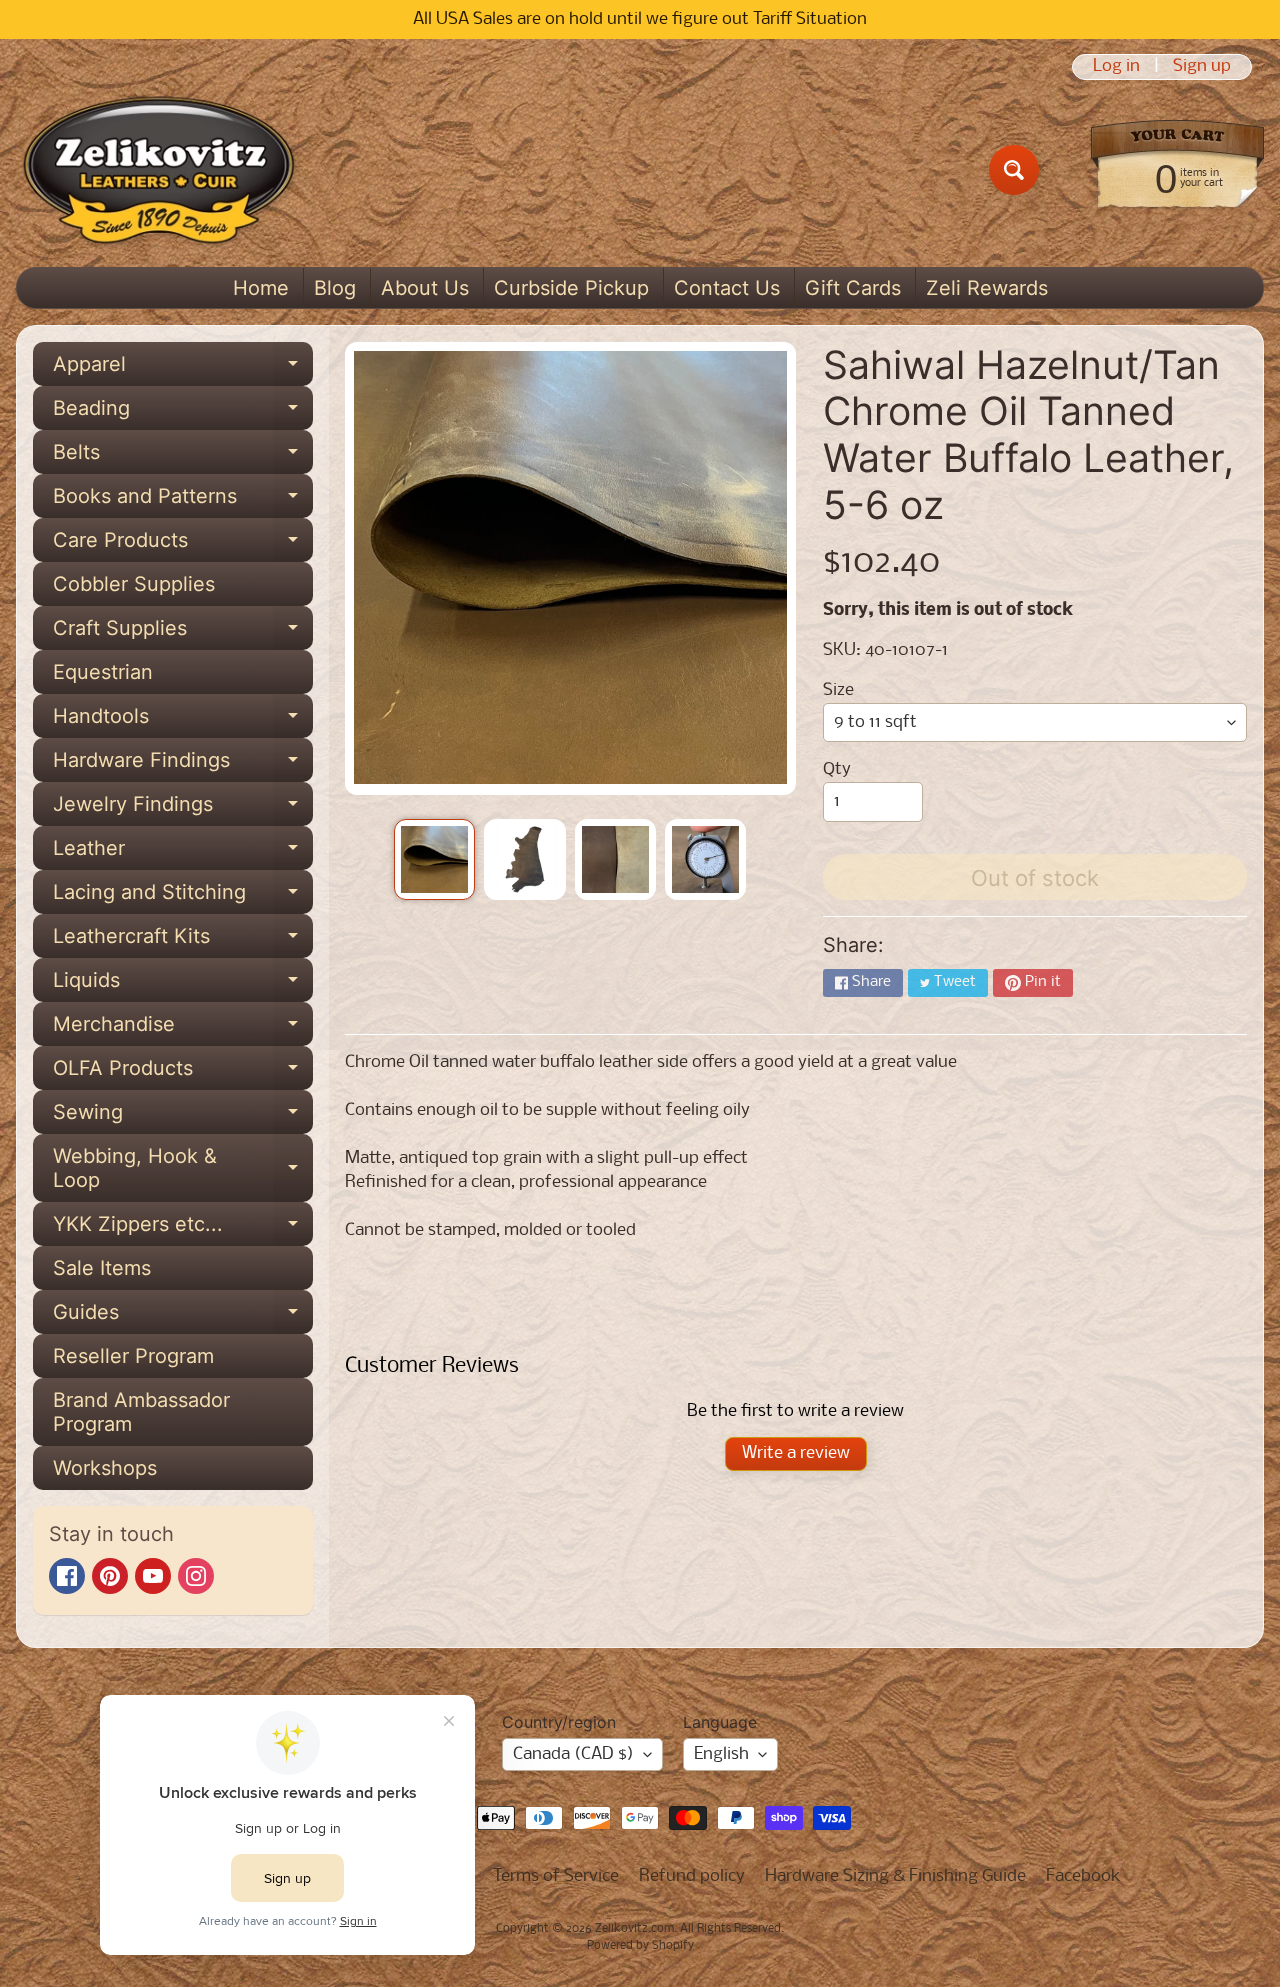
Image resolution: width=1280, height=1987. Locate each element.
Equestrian (103, 672)
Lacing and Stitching (183, 897)
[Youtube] (153, 1576)
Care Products (183, 545)
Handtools (183, 721)
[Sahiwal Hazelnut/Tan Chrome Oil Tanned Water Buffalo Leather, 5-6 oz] (434, 859)
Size (838, 690)
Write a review (796, 1453)
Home (261, 288)
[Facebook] (67, 1576)
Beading (183, 413)
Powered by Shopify (640, 1946)
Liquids (183, 985)
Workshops (105, 1468)
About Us (425, 288)
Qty (837, 769)
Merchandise (183, 1029)
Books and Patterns (183, 501)
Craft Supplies (183, 633)
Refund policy (692, 1876)
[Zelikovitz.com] (158, 170)
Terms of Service (556, 1876)
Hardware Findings (183, 765)
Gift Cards (853, 288)
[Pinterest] (110, 1576)
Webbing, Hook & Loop (183, 1169)
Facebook (1083, 1876)
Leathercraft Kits (183, 941)
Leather (183, 853)
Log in (1116, 67)
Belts (183, 457)
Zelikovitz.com (634, 1929)
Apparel (183, 369)
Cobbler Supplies (134, 584)
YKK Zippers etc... (183, 1229)
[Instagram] (196, 1576)
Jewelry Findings (183, 809)
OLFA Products (183, 1073)
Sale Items (102, 1268)
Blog (335, 288)
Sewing (183, 1117)
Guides (183, 1317)
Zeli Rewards (987, 288)
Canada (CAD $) (573, 1754)
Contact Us (727, 288)
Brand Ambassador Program (141, 1412)
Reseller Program (133, 1356)
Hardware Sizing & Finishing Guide (895, 1876)
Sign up (1202, 67)
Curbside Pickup (571, 288)
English (721, 1754)
